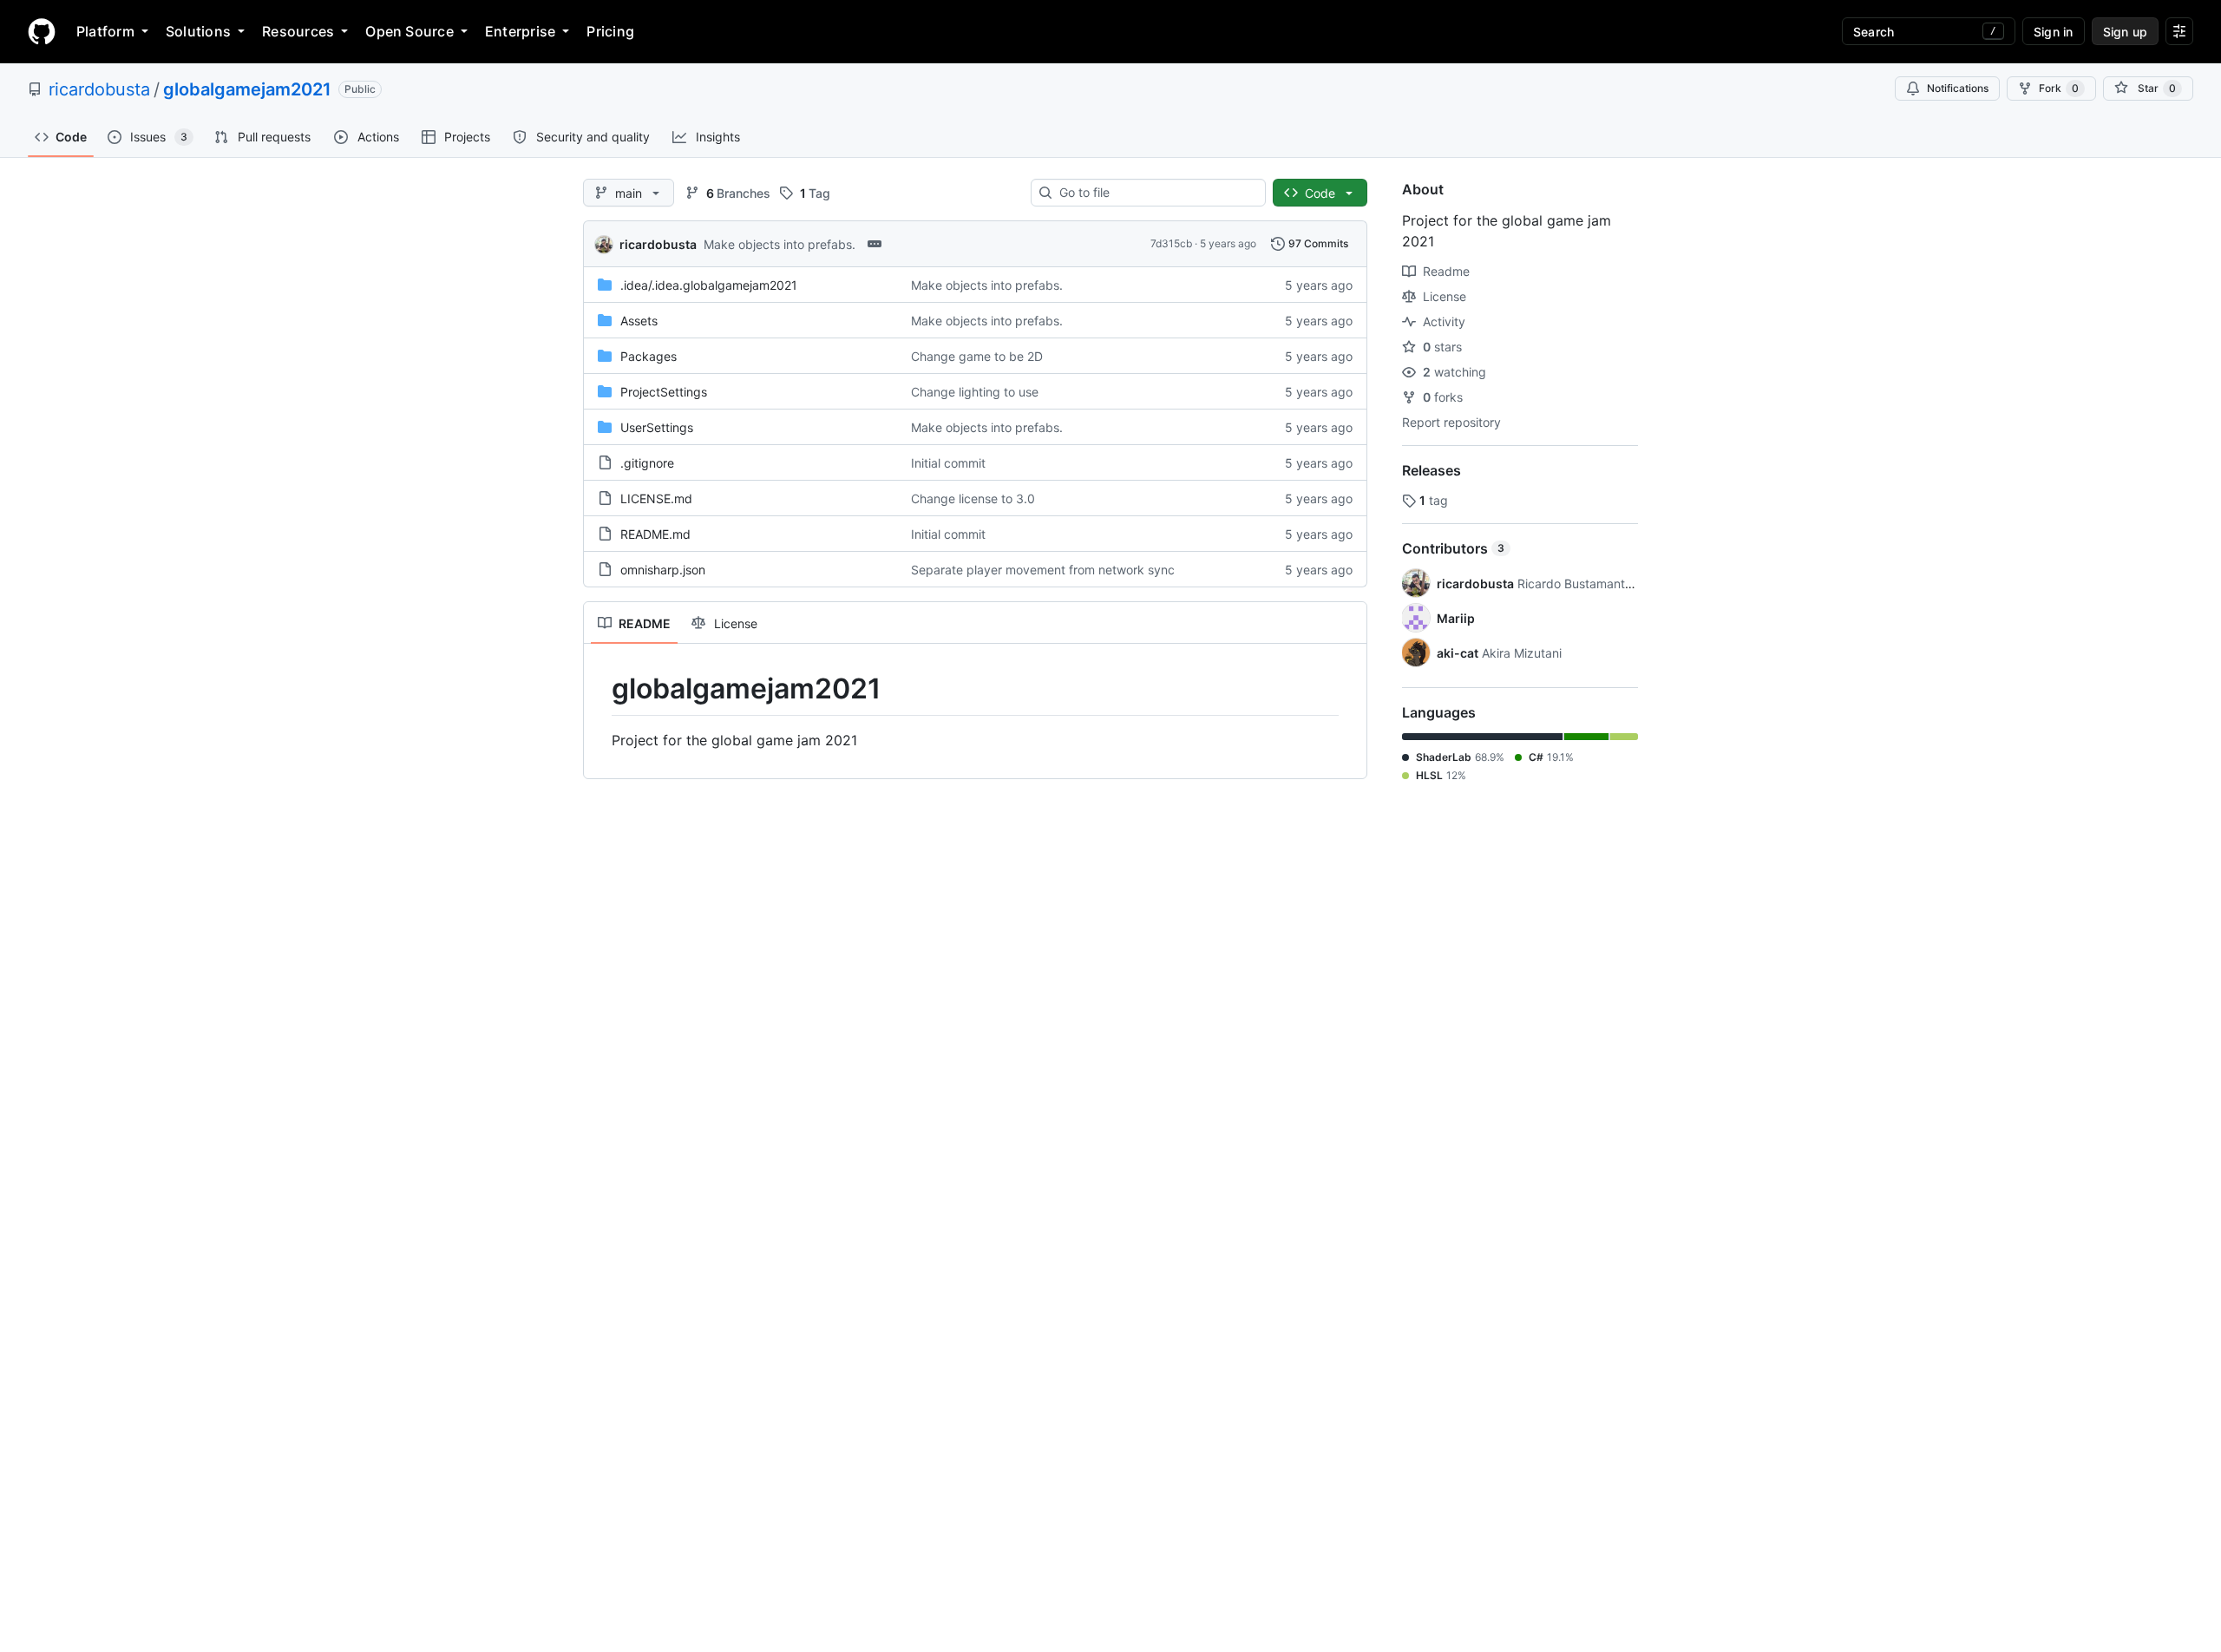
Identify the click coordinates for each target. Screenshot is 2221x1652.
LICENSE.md (656, 498)
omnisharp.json (663, 570)
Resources (298, 31)
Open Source (409, 31)
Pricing (610, 31)
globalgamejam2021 (247, 89)
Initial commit (948, 463)
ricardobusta (99, 89)
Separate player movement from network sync (1043, 570)
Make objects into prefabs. (780, 244)
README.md (655, 534)
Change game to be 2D (977, 356)
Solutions (198, 31)
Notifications (1958, 88)
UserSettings (657, 427)
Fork (2059, 88)
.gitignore (647, 463)
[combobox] (1155, 193)
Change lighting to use (975, 392)
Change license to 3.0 (973, 498)
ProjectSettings (664, 392)
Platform (105, 31)
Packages (649, 356)
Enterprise (520, 31)
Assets (639, 321)
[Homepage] (42, 31)
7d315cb (1171, 243)
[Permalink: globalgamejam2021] (599, 689)
